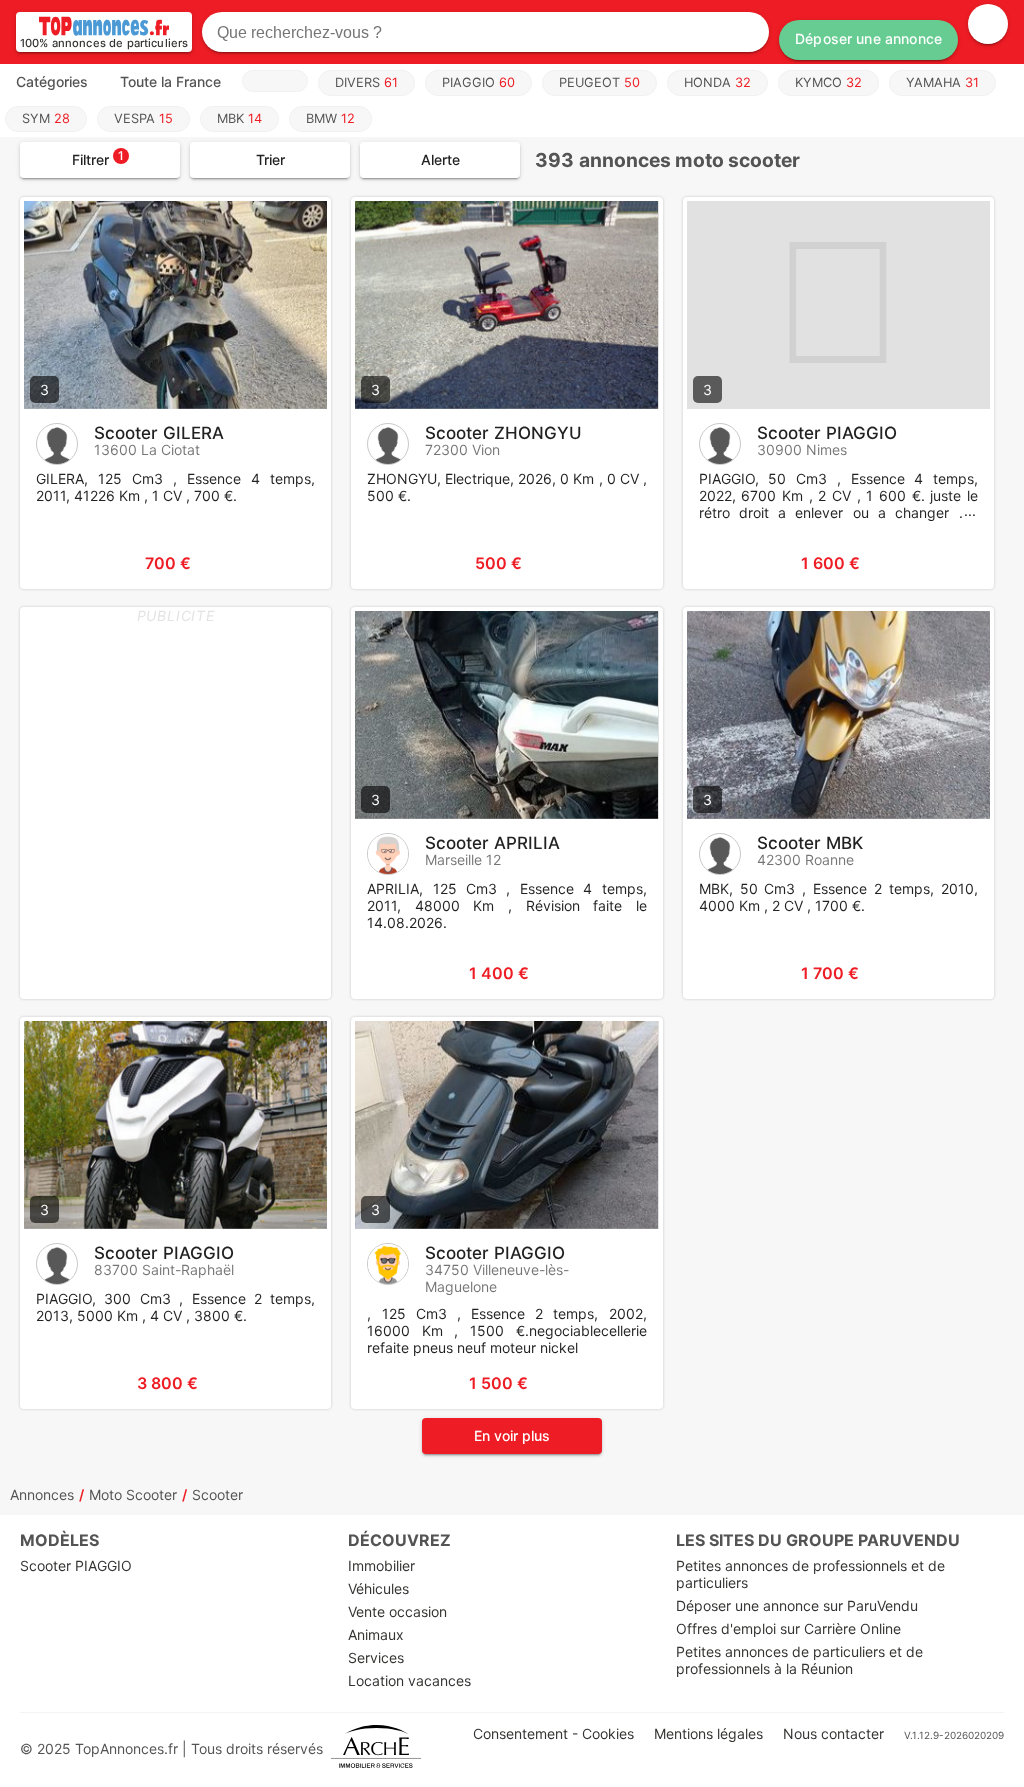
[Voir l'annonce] (283, 563)
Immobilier (381, 1565)
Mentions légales (708, 1733)
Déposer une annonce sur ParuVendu (797, 1605)
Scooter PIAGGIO (76, 1565)
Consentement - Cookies (553, 1733)
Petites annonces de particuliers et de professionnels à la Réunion (799, 1660)
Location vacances (409, 1680)
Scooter (217, 1494)
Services (376, 1657)
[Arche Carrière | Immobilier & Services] (376, 1748)
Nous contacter (833, 1733)
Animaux (376, 1634)
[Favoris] (60, 563)
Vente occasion (397, 1611)
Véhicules (378, 1588)
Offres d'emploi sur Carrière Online (788, 1628)
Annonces (42, 1494)
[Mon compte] (988, 24)
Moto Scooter (133, 1494)
